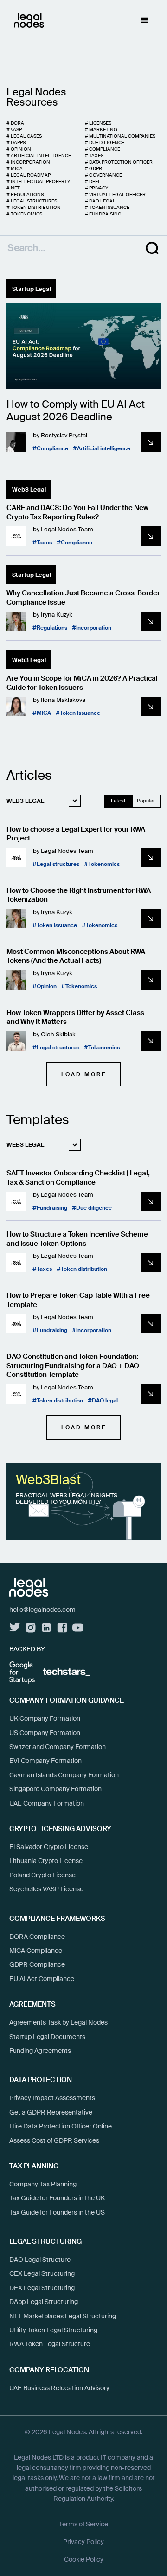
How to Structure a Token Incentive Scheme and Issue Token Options (77, 1239)
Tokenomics (104, 864)
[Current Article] (83, 346)
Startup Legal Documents (47, 2037)
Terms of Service (83, 2524)
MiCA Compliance (36, 1951)
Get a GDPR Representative (51, 2112)
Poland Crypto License (42, 1875)
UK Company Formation (45, 1718)
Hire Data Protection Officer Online (61, 2126)
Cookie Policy (84, 2559)
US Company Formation (45, 1733)
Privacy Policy (83, 2542)
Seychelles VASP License (46, 1889)
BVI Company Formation (45, 1761)
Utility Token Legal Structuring (53, 2330)
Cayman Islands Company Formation (64, 1775)
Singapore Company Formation (55, 1789)
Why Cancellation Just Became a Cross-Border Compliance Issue (83, 598)
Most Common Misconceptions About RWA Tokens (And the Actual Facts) (76, 957)
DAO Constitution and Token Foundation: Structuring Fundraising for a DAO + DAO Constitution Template (73, 1366)
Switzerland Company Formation (58, 1747)
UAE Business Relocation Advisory (59, 2388)
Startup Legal (32, 289)
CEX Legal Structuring (42, 2273)
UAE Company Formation (47, 1803)
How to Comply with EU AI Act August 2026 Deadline (76, 411)
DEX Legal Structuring (42, 2288)
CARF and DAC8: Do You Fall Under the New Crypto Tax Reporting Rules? (77, 513)
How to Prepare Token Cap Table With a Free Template (78, 1300)
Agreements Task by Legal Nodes (58, 2022)
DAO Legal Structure (40, 2260)
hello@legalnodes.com (42, 1610)
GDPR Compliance (37, 1964)
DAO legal (105, 1401)
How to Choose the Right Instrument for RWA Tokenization (79, 895)
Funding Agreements (40, 2051)
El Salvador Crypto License (49, 1847)
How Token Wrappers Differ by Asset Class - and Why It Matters (77, 1018)
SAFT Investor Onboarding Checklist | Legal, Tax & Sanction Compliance (78, 1178)
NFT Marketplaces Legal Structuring (63, 2316)
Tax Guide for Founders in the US (57, 2212)
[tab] (41, 801)
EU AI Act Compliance (42, 1979)
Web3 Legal (29, 489)
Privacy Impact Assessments (52, 2098)
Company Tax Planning (43, 2184)
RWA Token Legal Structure (50, 2344)
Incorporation (94, 628)
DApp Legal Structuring (44, 2302)
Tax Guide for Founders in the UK (57, 2198)
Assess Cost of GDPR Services (54, 2140)
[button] (145, 20)
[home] (27, 20)
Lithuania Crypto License (46, 1861)
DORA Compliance (37, 1937)
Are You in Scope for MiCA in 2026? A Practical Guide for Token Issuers (82, 683)
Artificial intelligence (104, 449)
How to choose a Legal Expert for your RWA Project (76, 834)
